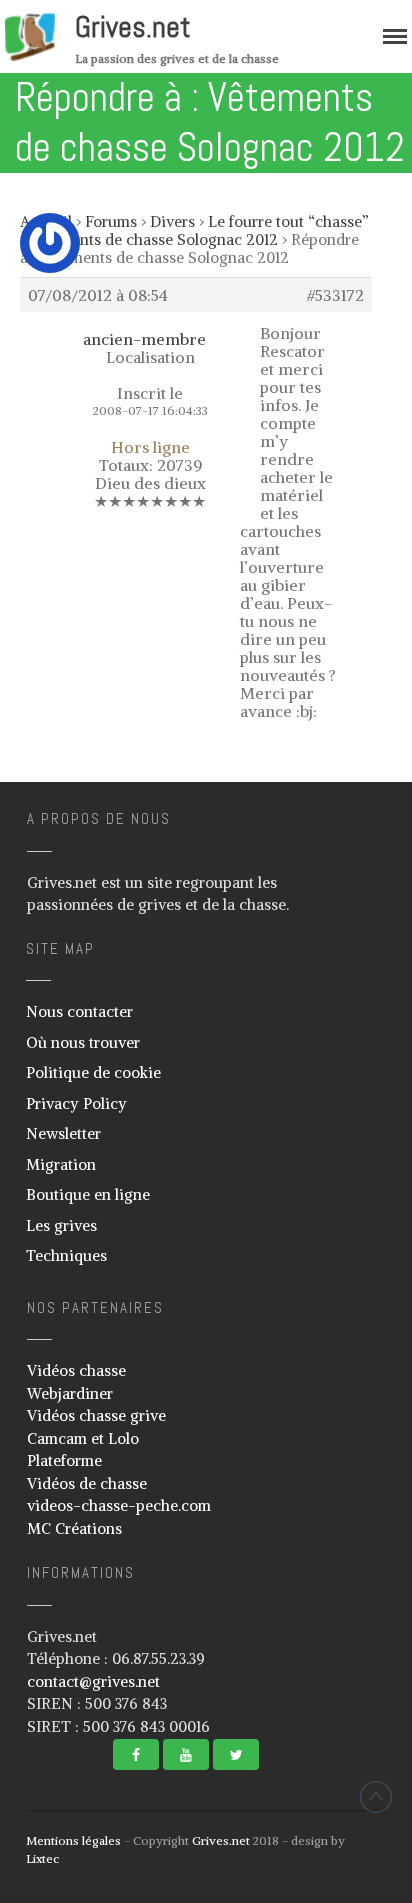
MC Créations (74, 1528)
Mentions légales (73, 1840)
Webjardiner (70, 1393)
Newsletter (63, 1133)
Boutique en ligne (88, 1194)
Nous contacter (79, 1011)
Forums (111, 221)
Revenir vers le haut (376, 1797)
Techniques (66, 1255)
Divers (172, 221)
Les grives (61, 1225)
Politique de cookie (93, 1072)
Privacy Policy (76, 1103)
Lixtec (42, 1858)
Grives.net (133, 27)
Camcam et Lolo (83, 1438)
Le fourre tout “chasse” (288, 221)
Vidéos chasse (76, 1370)
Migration (61, 1164)
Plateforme (64, 1460)
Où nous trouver (83, 1042)
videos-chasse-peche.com (119, 1505)
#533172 (335, 295)
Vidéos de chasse (87, 1483)
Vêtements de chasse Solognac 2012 (153, 239)
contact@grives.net (93, 1681)
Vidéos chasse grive (96, 1415)
